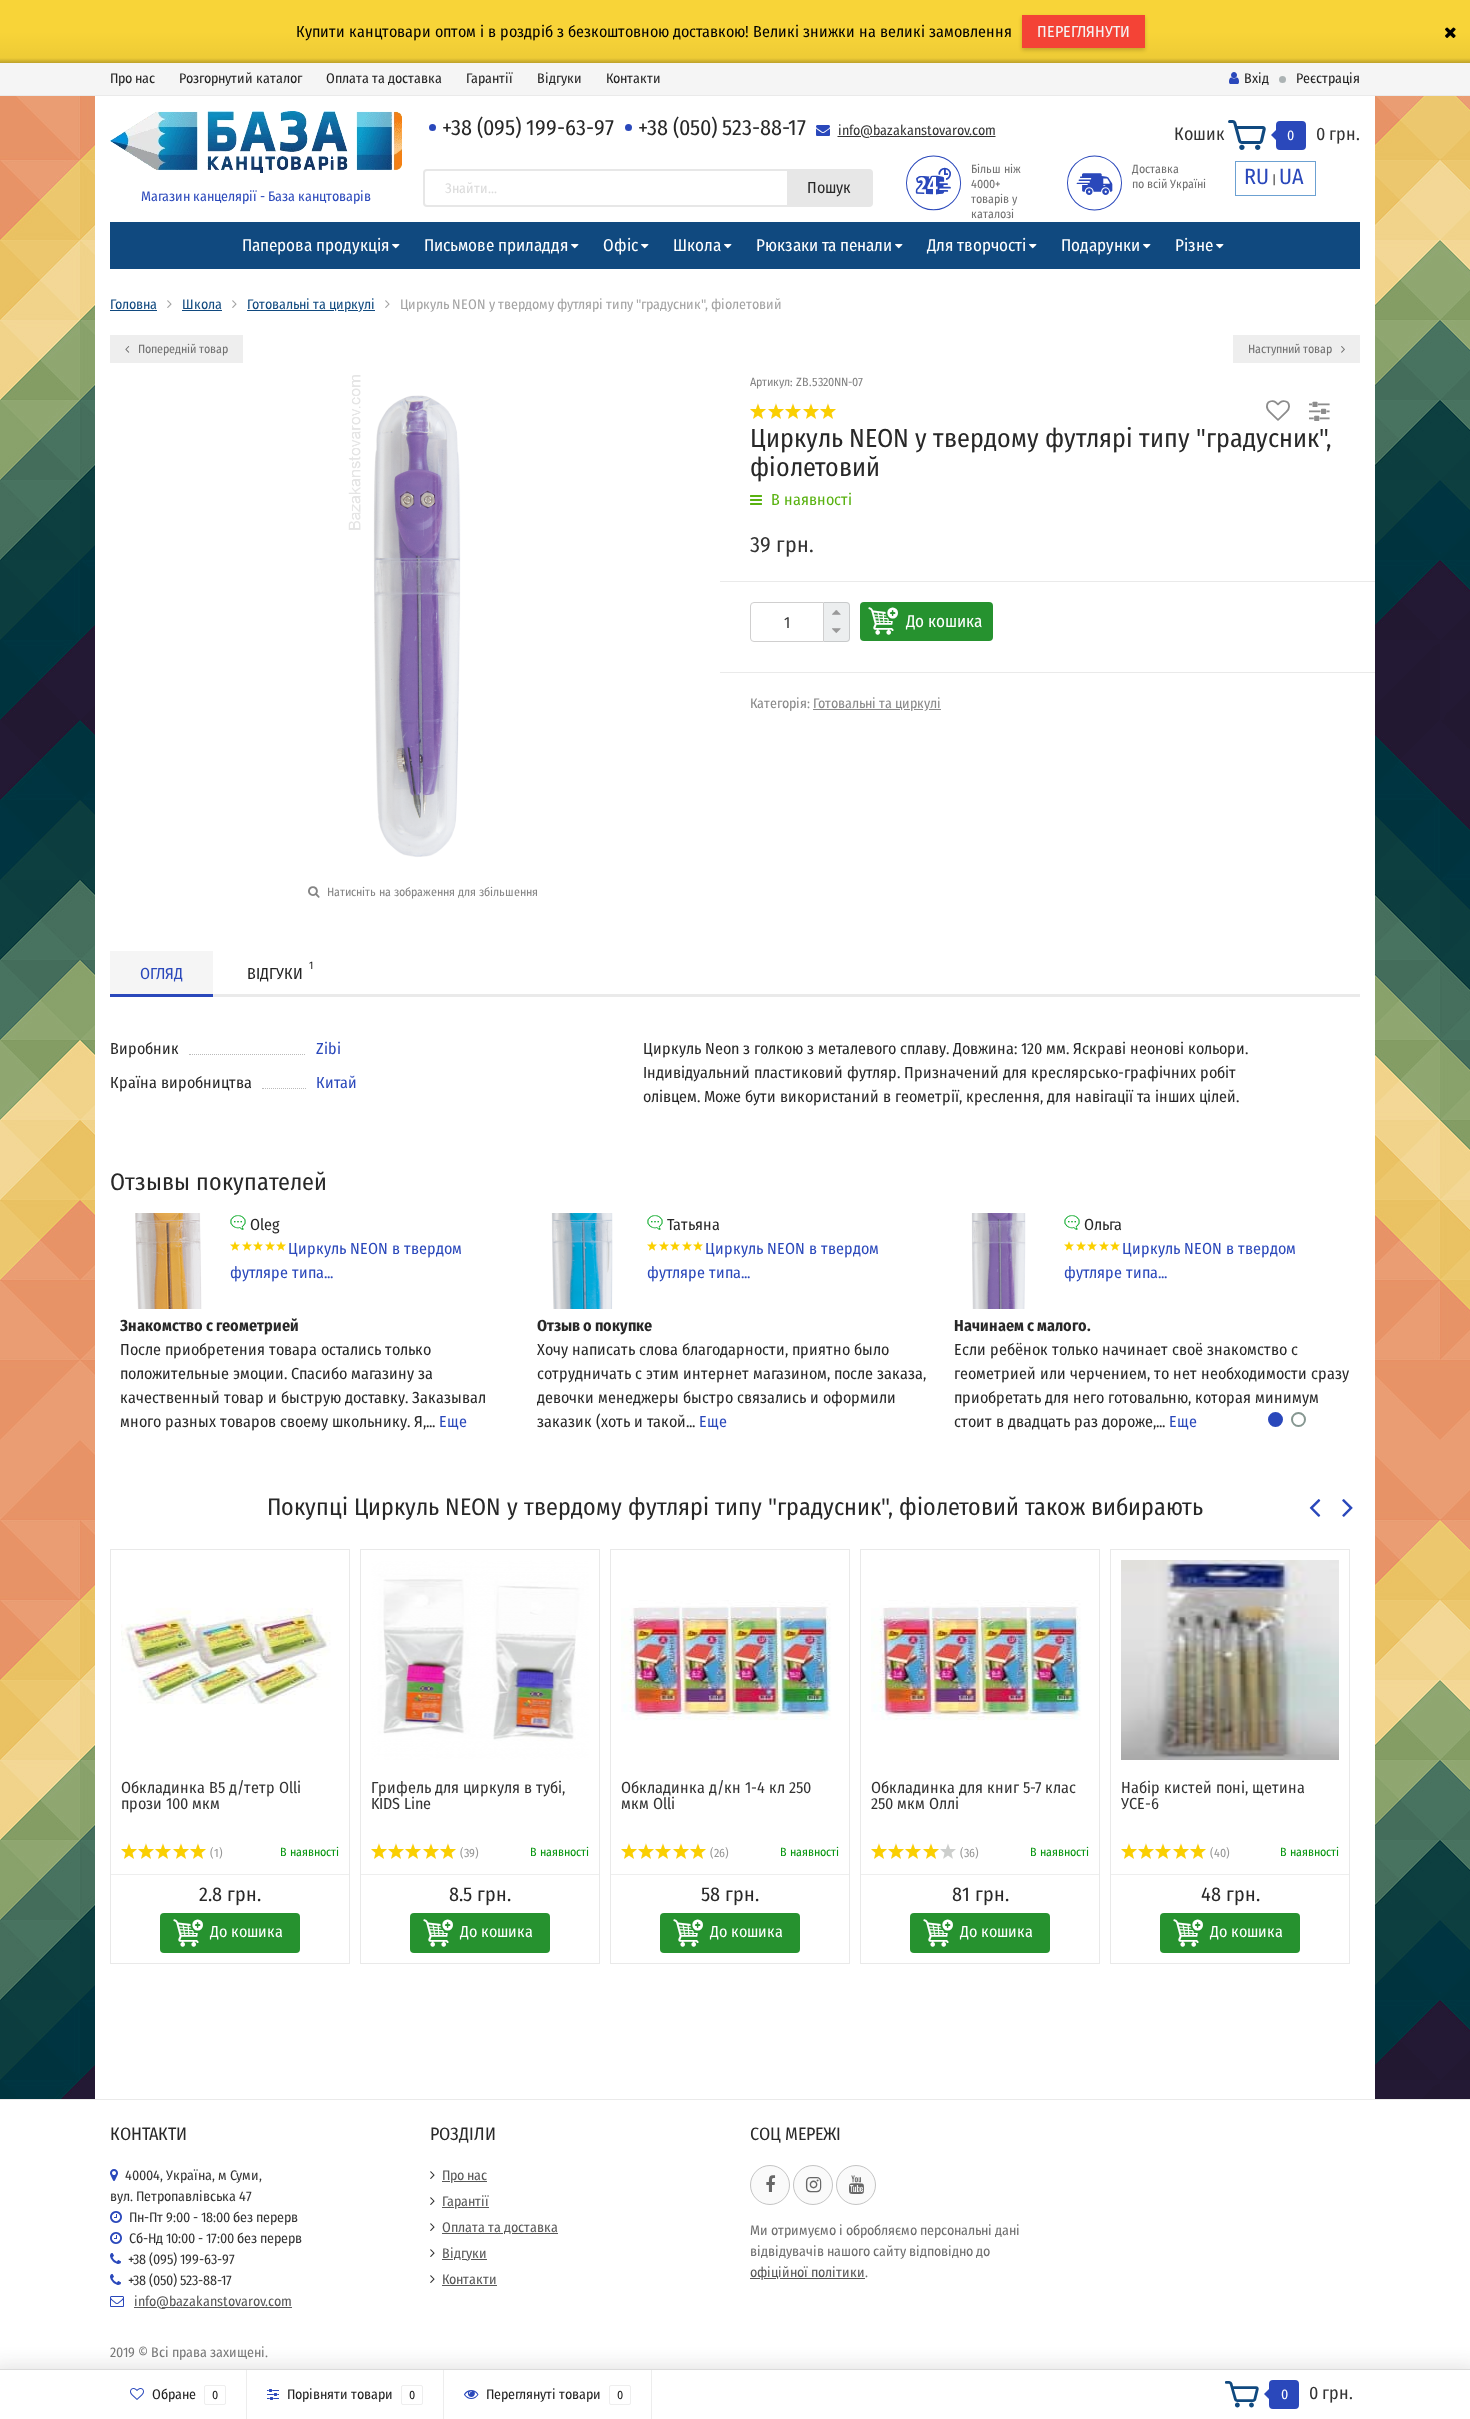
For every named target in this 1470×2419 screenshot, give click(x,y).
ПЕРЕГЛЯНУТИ (1083, 31)
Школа (697, 245)
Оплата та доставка (384, 78)
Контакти (633, 78)
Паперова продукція (315, 245)
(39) (468, 1853)
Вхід (1256, 78)
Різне (1194, 245)
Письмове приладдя (496, 245)
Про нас (132, 78)
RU (1256, 176)
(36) (968, 1853)
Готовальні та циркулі (311, 304)
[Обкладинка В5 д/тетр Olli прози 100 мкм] (230, 1660)
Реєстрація (1328, 78)
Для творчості (976, 245)
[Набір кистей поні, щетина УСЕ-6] (1230, 1660)
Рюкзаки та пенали (824, 245)
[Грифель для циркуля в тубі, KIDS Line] (480, 1660)
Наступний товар (1291, 349)
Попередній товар (181, 349)
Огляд (161, 973)
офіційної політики (807, 2272)
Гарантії (489, 78)
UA (1291, 176)
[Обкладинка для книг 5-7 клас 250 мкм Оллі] (980, 1660)
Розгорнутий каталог (240, 78)
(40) (1218, 1853)
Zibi (328, 1048)
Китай (336, 1082)
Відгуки (559, 78)
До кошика (944, 621)
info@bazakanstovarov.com (917, 130)
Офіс (620, 245)
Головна (133, 304)
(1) (215, 1853)
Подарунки (1100, 245)
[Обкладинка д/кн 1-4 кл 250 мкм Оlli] (730, 1660)
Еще (453, 1421)
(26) (718, 1853)
